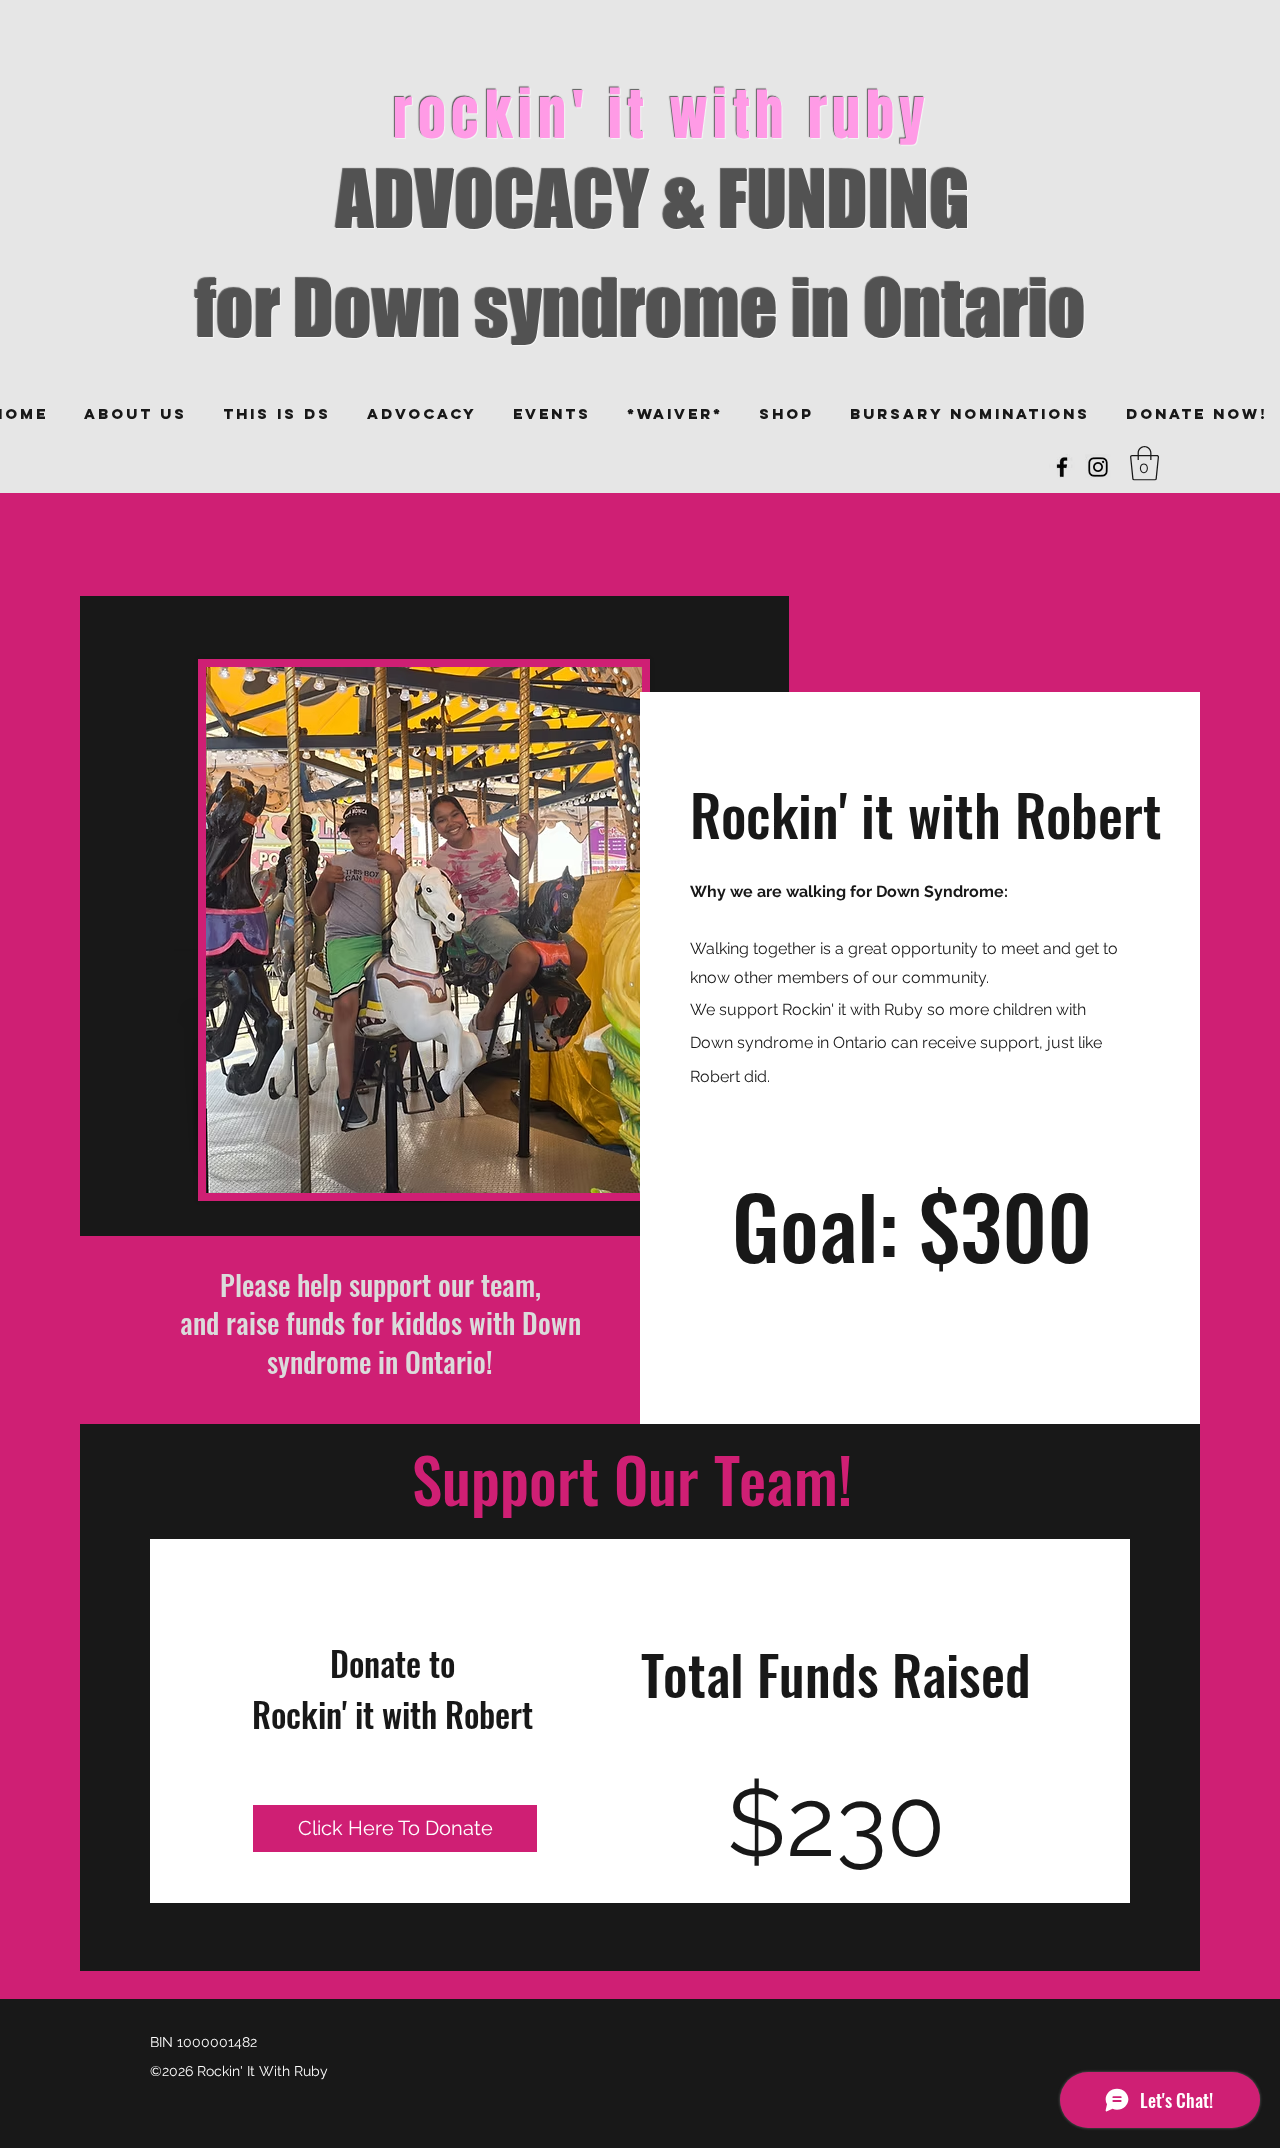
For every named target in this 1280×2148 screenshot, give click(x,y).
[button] (1144, 463)
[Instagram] (1098, 467)
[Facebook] (1062, 467)
